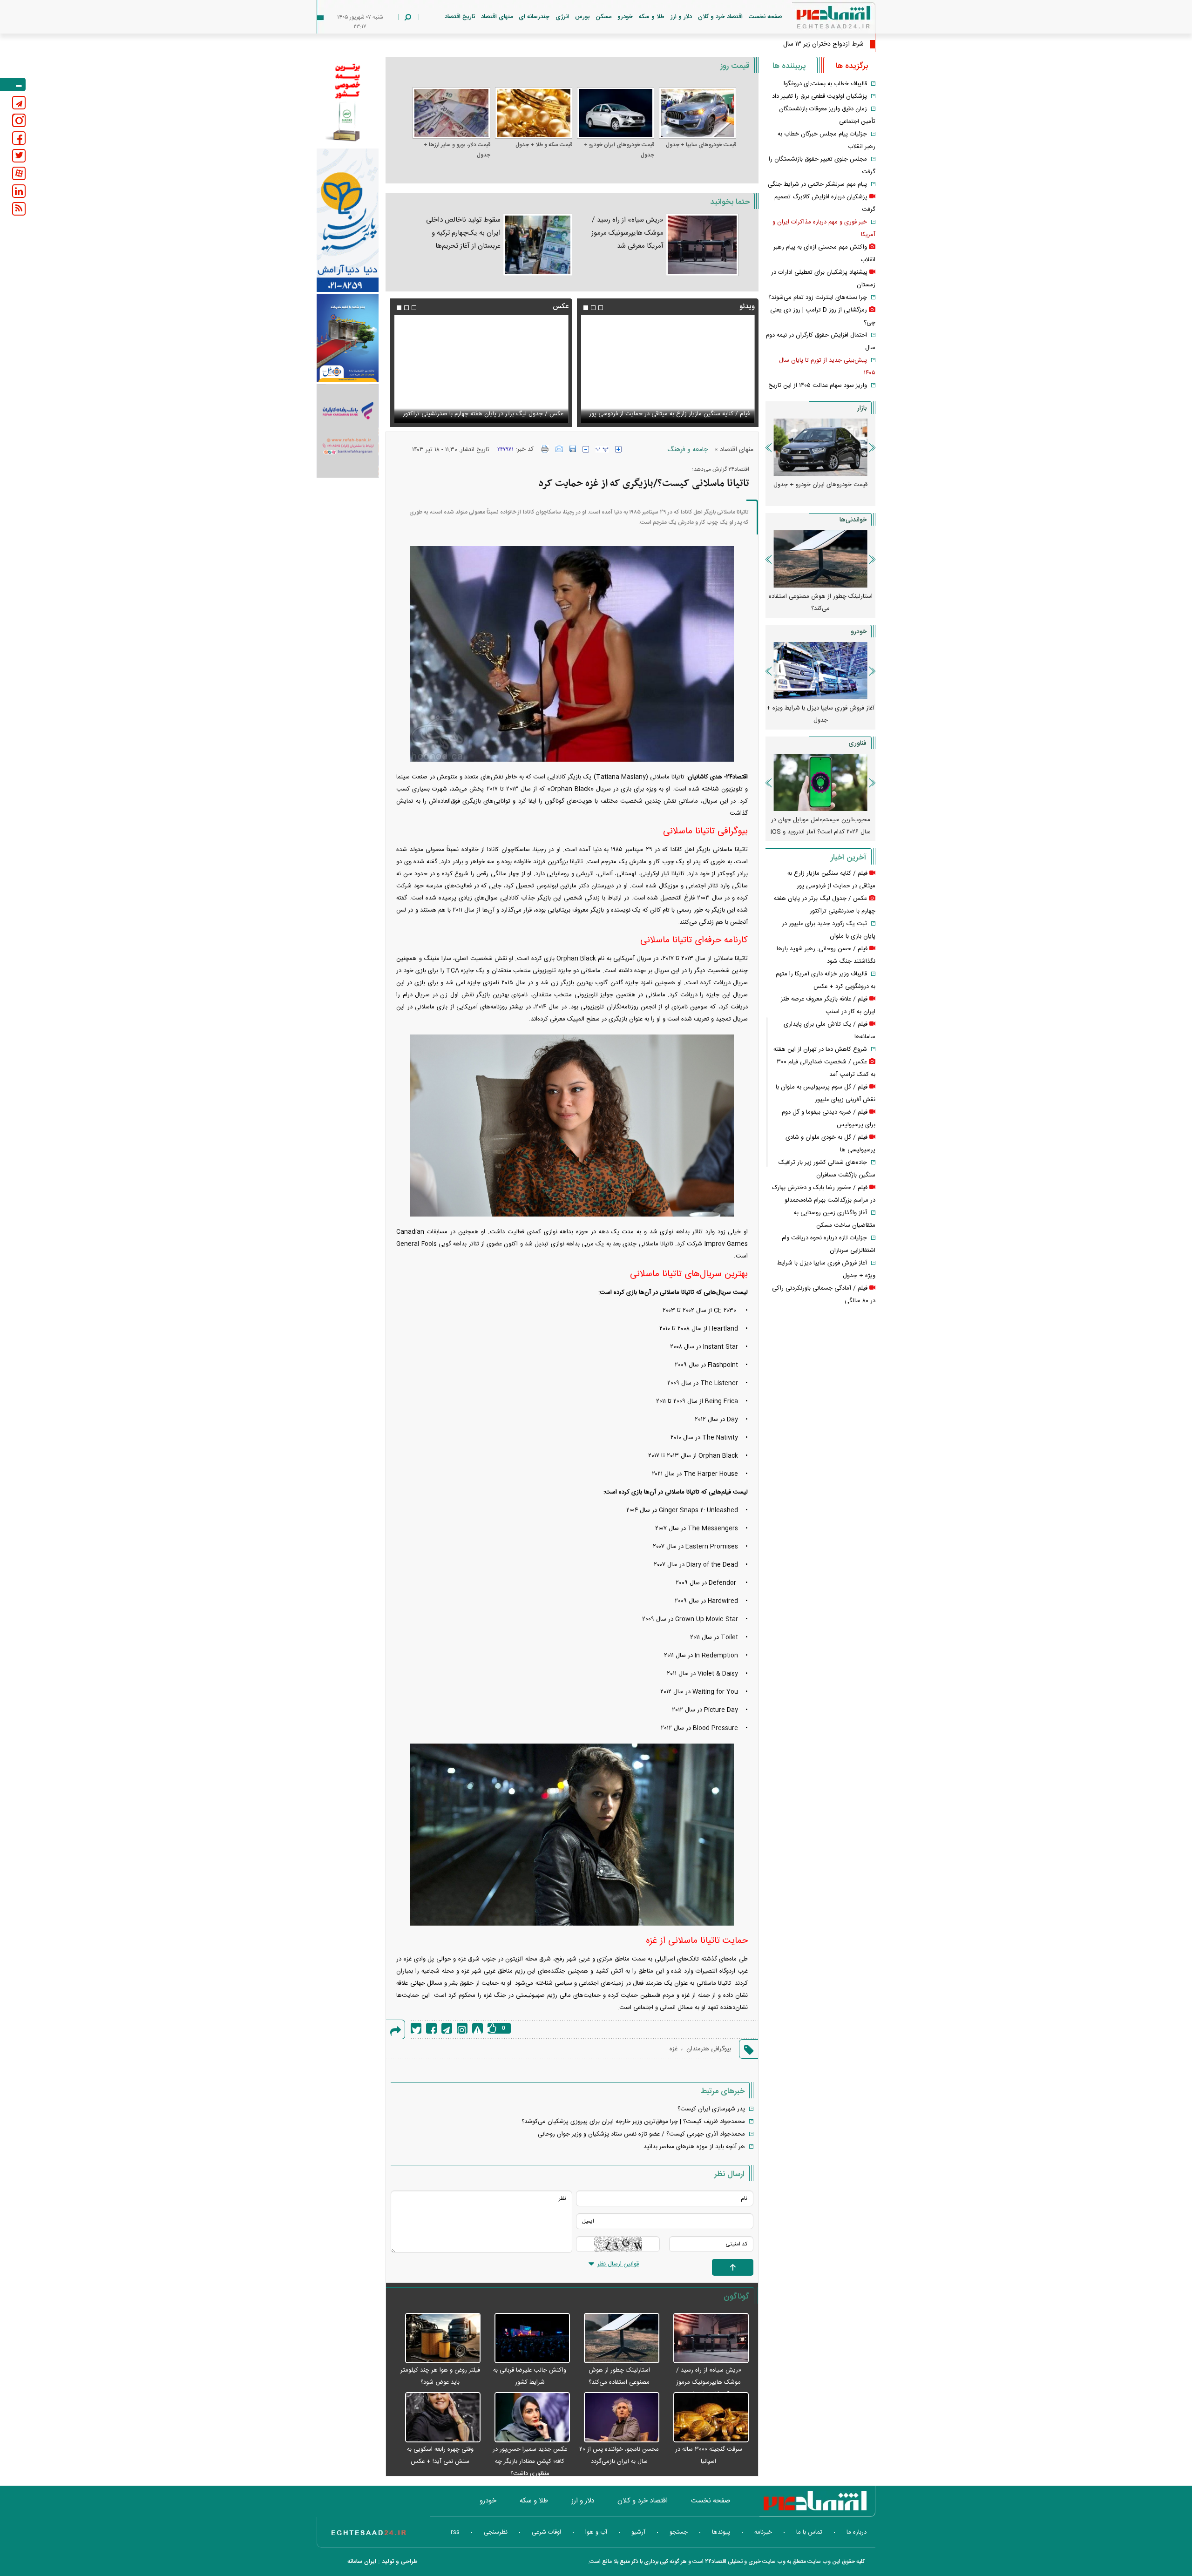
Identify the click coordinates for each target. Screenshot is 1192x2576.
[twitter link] (19, 156)
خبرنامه (763, 2532)
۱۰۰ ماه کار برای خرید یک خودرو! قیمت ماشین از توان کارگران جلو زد (821, 714)
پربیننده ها (789, 66)
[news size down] (586, 449)
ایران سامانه (362, 2562)
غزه (674, 2049)
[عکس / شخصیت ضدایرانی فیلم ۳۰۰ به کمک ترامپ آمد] (481, 369)
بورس (582, 17)
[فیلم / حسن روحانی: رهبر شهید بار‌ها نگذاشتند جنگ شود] (668, 369)
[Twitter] (416, 2028)
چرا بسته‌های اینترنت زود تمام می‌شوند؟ (818, 297)
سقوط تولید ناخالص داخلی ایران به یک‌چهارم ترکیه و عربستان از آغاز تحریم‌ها (463, 233)
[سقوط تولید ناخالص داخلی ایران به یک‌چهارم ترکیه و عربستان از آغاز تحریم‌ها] (538, 245)
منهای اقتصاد (497, 17)
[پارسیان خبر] (348, 220)
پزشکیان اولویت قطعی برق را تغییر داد (819, 96)
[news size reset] (602, 449)
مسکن (603, 17)
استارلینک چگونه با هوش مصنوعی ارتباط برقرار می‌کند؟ (820, 826)
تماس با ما (809, 2532)
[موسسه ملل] (348, 338)
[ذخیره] (573, 449)
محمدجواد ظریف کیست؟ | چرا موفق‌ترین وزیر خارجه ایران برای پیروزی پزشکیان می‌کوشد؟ (633, 2122)
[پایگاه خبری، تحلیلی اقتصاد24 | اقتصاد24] (819, 19)
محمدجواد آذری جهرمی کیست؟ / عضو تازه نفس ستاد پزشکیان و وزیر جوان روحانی (641, 2134)
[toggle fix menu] (13, 85)
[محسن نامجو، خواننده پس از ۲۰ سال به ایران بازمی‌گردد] (617, 2418)
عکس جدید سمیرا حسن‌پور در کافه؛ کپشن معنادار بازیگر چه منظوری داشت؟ (530, 2461)
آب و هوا (596, 2532)
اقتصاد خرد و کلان (720, 17)
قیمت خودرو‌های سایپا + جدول (701, 145)
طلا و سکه (652, 17)
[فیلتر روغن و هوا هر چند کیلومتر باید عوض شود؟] (438, 2339)
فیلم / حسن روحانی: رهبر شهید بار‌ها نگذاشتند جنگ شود (679, 414)
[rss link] (19, 209)
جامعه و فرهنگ (687, 450)
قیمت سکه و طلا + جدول (544, 145)
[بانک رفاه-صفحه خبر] (348, 431)
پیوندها (721, 2532)
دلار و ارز (681, 17)
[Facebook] (431, 2028)
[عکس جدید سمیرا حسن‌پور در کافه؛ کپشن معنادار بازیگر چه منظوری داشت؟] (528, 2418)
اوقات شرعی (546, 2532)
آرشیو (638, 2532)
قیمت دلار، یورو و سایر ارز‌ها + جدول (457, 150)
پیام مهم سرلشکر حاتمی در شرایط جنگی (817, 184)
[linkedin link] (19, 191)
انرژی (562, 17)
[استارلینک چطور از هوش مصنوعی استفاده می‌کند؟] (617, 2339)
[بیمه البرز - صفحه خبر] (348, 101)
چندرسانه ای (534, 17)
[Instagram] (462, 2028)
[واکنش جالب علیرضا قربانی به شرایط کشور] (528, 2339)
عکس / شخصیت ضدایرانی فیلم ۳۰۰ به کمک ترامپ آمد (494, 414)
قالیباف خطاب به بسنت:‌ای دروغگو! (825, 84)
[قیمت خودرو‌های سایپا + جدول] (698, 113)
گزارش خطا (477, 2028)
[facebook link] (19, 138)
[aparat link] (19, 173)
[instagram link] (19, 120)
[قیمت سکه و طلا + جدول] (534, 113)
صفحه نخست (765, 17)
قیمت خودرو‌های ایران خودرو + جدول (619, 150)
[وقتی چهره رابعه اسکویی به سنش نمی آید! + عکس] (438, 2418)
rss (455, 2532)
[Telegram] (447, 2028)
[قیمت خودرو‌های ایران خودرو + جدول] (616, 113)
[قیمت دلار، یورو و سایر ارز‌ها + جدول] (451, 113)
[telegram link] (19, 103)
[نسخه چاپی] (545, 449)
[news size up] (618, 449)
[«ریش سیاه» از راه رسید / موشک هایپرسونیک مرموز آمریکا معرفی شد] (702, 245)
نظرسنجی (496, 2532)
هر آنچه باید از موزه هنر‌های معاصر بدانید (694, 2147)
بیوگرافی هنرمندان (709, 2049)
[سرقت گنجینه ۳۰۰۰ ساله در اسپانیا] (706, 2418)
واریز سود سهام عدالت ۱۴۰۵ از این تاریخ (818, 385)
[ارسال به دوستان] (559, 449)
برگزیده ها (852, 66)
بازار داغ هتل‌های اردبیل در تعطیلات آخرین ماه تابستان (821, 602)
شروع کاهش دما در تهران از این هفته (820, 1049)
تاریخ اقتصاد (460, 17)
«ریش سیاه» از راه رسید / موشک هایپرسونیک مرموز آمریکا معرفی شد (627, 233)
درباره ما (857, 2532)
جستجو (679, 2532)
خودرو (625, 17)
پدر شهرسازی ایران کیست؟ (711, 2109)
